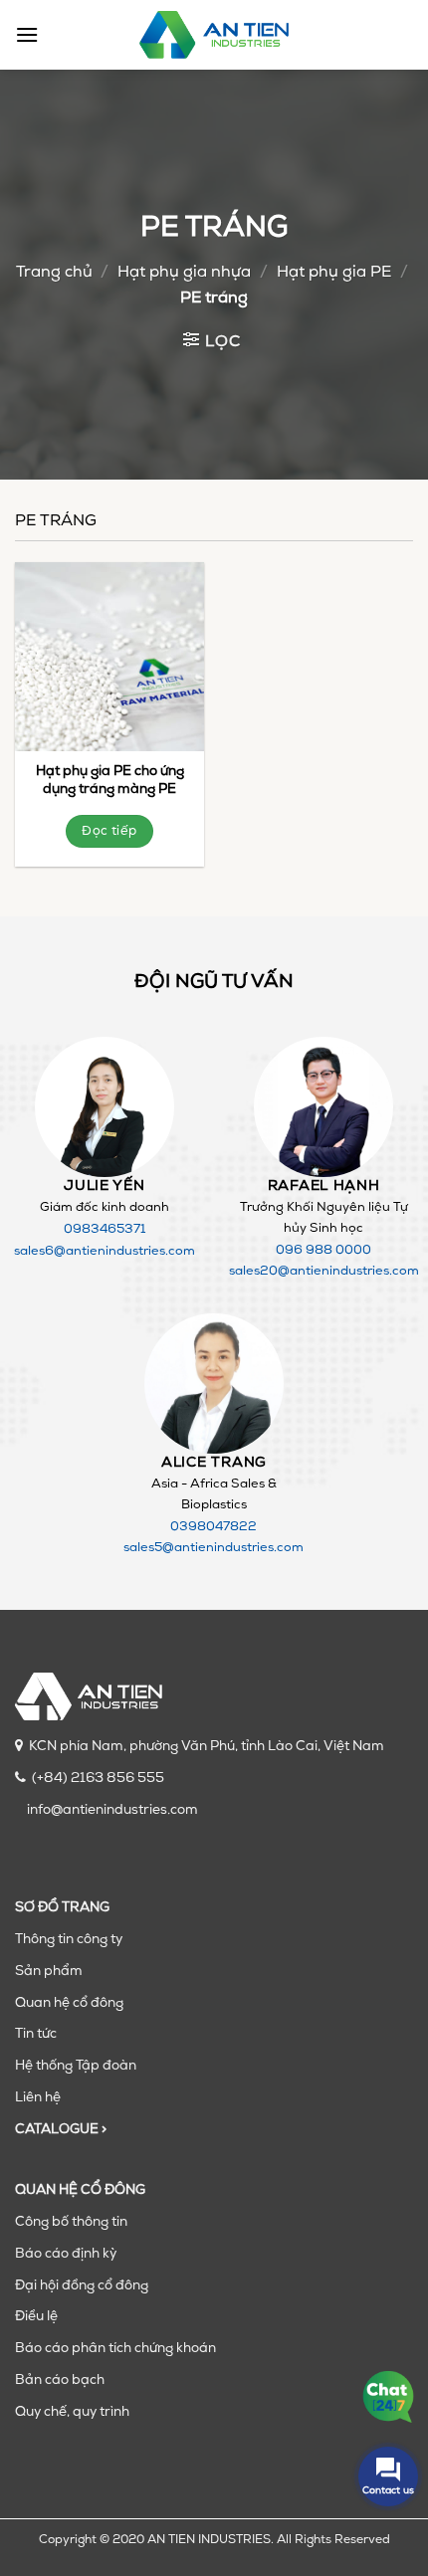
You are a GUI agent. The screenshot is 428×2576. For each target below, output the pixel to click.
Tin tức (36, 2034)
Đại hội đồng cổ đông (82, 2286)
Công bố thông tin (71, 2222)
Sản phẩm (49, 1972)
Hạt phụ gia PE (334, 273)
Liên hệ (38, 2098)
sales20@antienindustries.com (324, 1271)
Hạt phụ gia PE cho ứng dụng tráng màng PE (110, 781)
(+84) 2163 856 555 (98, 1779)
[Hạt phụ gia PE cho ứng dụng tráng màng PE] (109, 657)
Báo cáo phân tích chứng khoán (115, 2349)
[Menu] (27, 34)
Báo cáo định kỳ (66, 2254)
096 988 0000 (323, 1250)
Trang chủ (54, 273)
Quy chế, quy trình (72, 2412)
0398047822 (214, 1527)
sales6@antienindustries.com (105, 1251)
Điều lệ (36, 2317)
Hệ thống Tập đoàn (76, 2066)
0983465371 (105, 1229)
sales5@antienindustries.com (214, 1548)
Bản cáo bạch (60, 2380)
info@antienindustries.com (112, 1810)
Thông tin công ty (69, 1940)
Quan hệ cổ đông (69, 2003)
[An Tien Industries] (214, 35)
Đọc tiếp (109, 831)
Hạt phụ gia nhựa (184, 273)
